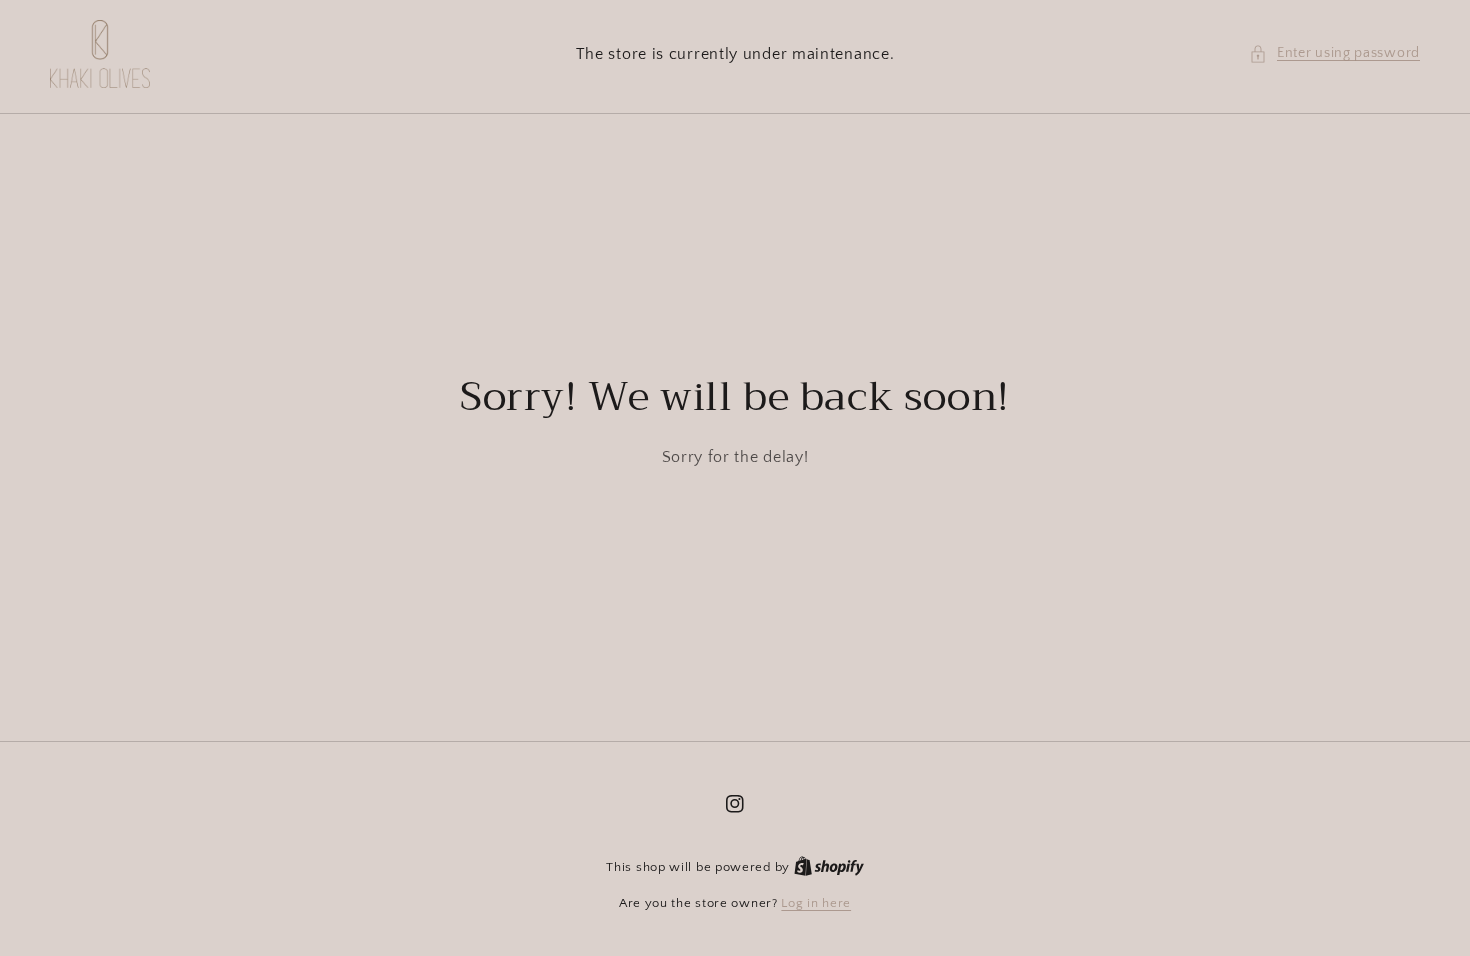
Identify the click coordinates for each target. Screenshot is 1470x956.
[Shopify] (829, 867)
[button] (1334, 53)
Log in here (816, 903)
